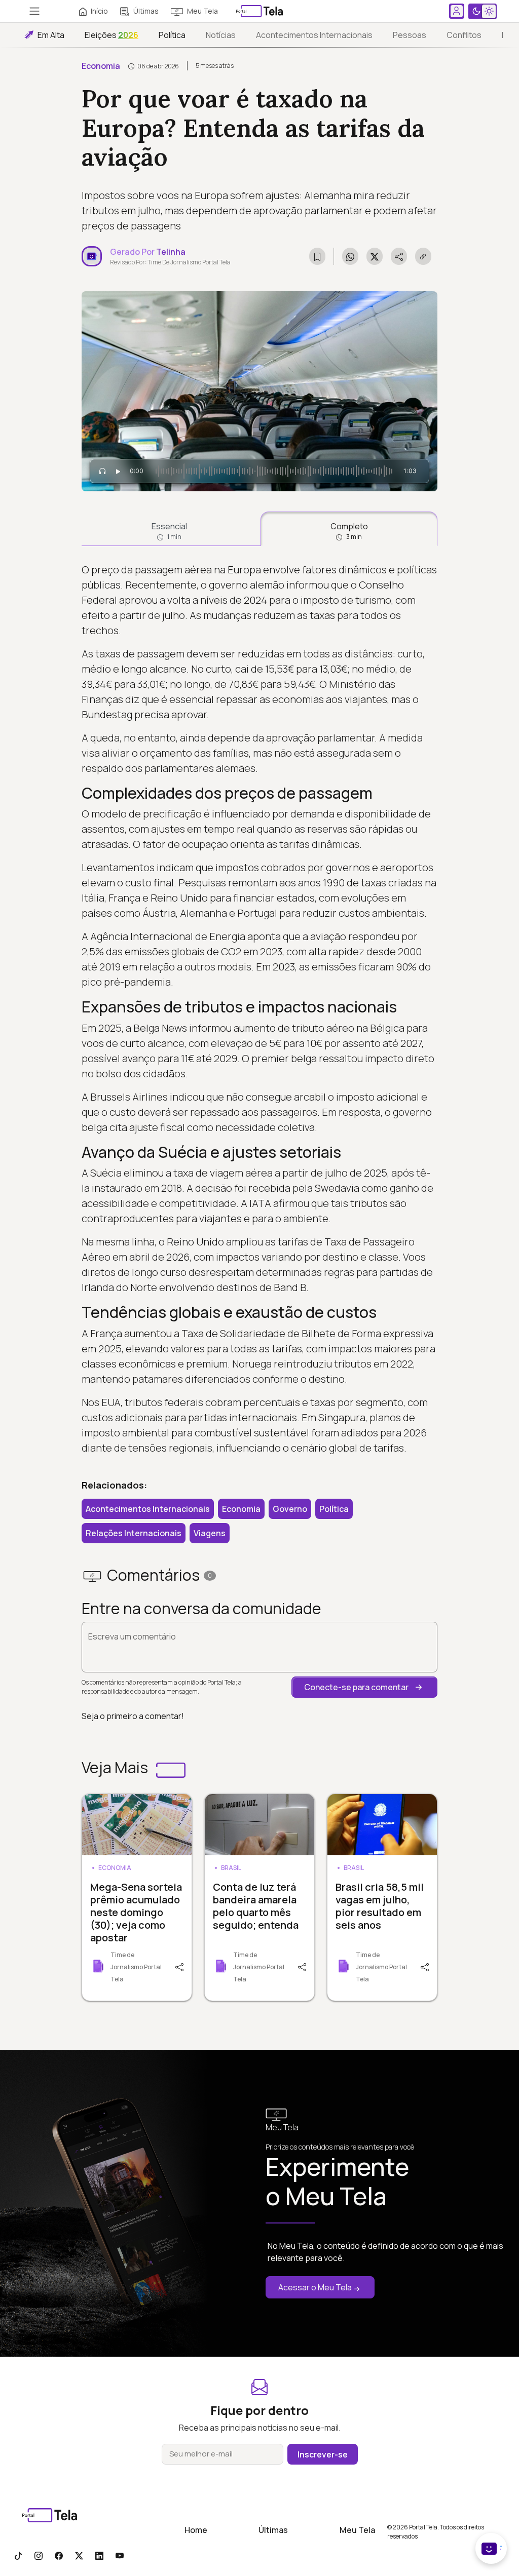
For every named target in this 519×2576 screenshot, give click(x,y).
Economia (101, 66)
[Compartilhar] (181, 1966)
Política (172, 35)
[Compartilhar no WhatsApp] (350, 256)
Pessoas (410, 35)
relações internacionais (134, 1533)
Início (99, 11)
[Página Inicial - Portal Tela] (259, 11)
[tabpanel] (259, 1009)
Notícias (221, 35)
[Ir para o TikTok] (18, 2555)
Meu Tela (202, 11)
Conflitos (464, 35)
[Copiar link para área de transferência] (423, 256)
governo (290, 1509)
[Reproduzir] (118, 471)
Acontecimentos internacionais (314, 35)
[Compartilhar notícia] (399, 256)
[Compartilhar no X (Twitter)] (375, 256)
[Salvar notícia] (317, 256)
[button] (364, 1687)
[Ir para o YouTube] (120, 2555)
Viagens (210, 1533)
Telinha (171, 252)
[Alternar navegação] (34, 11)
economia (241, 1509)
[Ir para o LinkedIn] (99, 2555)
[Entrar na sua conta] (457, 11)
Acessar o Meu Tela (315, 2287)
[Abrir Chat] (491, 2548)
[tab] (169, 529)
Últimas (146, 11)
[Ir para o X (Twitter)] (79, 2555)
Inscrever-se (323, 2454)
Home (196, 2530)
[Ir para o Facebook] (59, 2555)
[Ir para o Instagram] (39, 2555)
